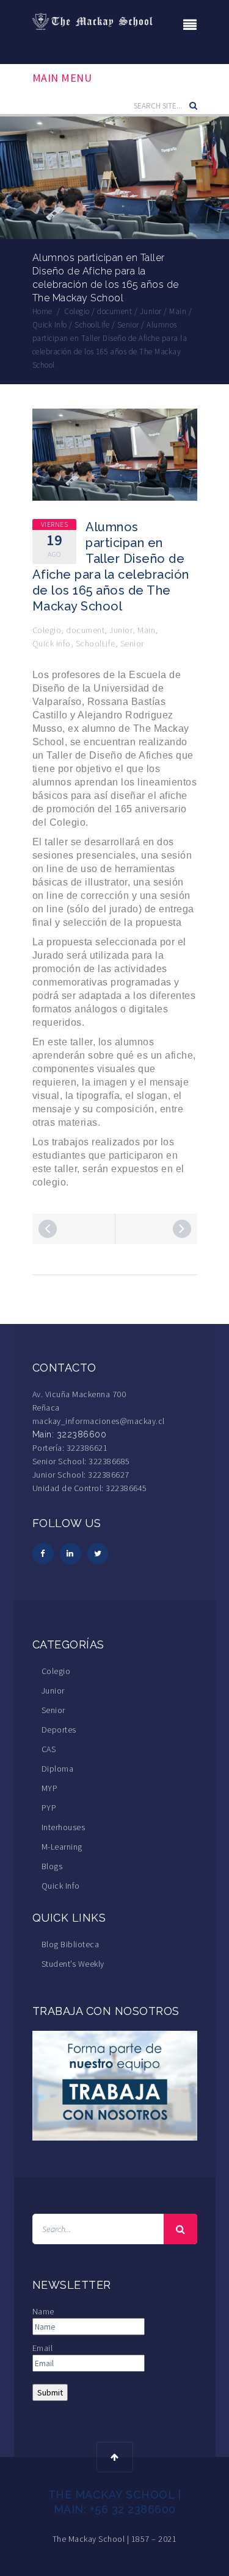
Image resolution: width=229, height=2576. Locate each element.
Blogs (52, 1866)
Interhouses (64, 1827)
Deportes (59, 1730)
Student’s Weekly (73, 1964)
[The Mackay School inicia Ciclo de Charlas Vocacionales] (48, 1229)
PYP (49, 1808)
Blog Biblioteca (71, 1944)
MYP (50, 1788)
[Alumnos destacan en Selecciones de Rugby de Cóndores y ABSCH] (182, 1229)
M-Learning (62, 1847)
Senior (132, 643)
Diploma (58, 1769)
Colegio (47, 630)
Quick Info (52, 643)
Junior (121, 630)
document (85, 630)
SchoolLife (96, 643)
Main (146, 630)
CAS (49, 1749)
